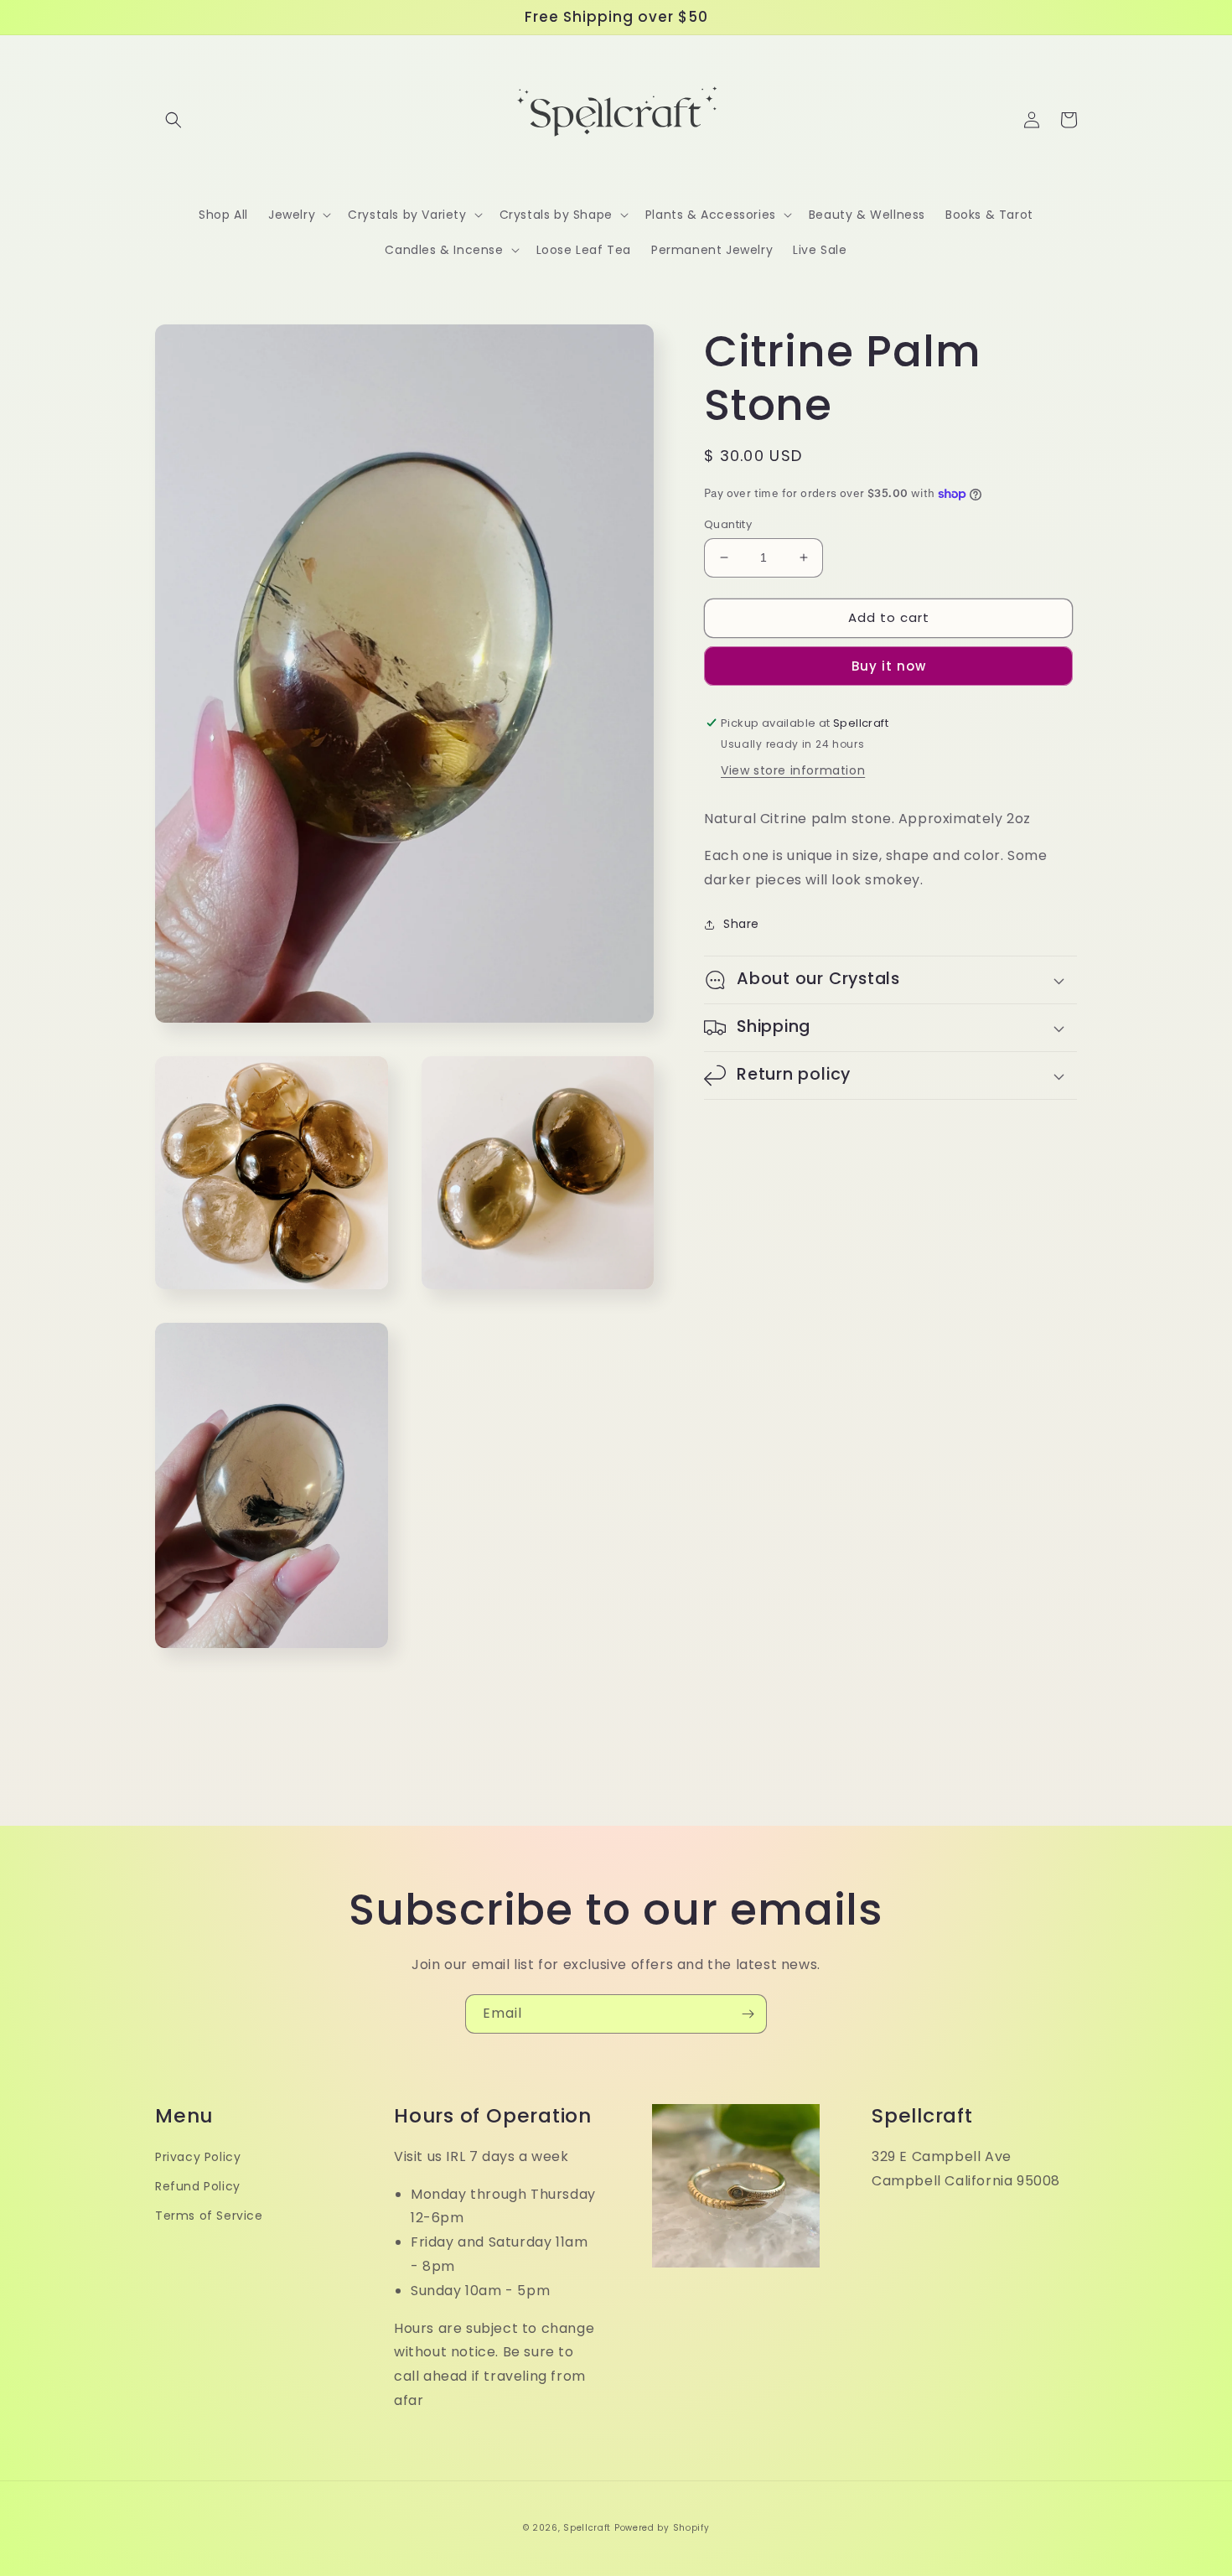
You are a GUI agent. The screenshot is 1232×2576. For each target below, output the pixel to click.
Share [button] (741, 924)
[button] (173, 120)
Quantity (728, 524)
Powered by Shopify (662, 2528)
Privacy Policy (198, 2157)
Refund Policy (198, 2186)
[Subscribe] (748, 2014)
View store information (793, 770)
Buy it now (889, 666)
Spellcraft (587, 2528)
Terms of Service (209, 2216)
